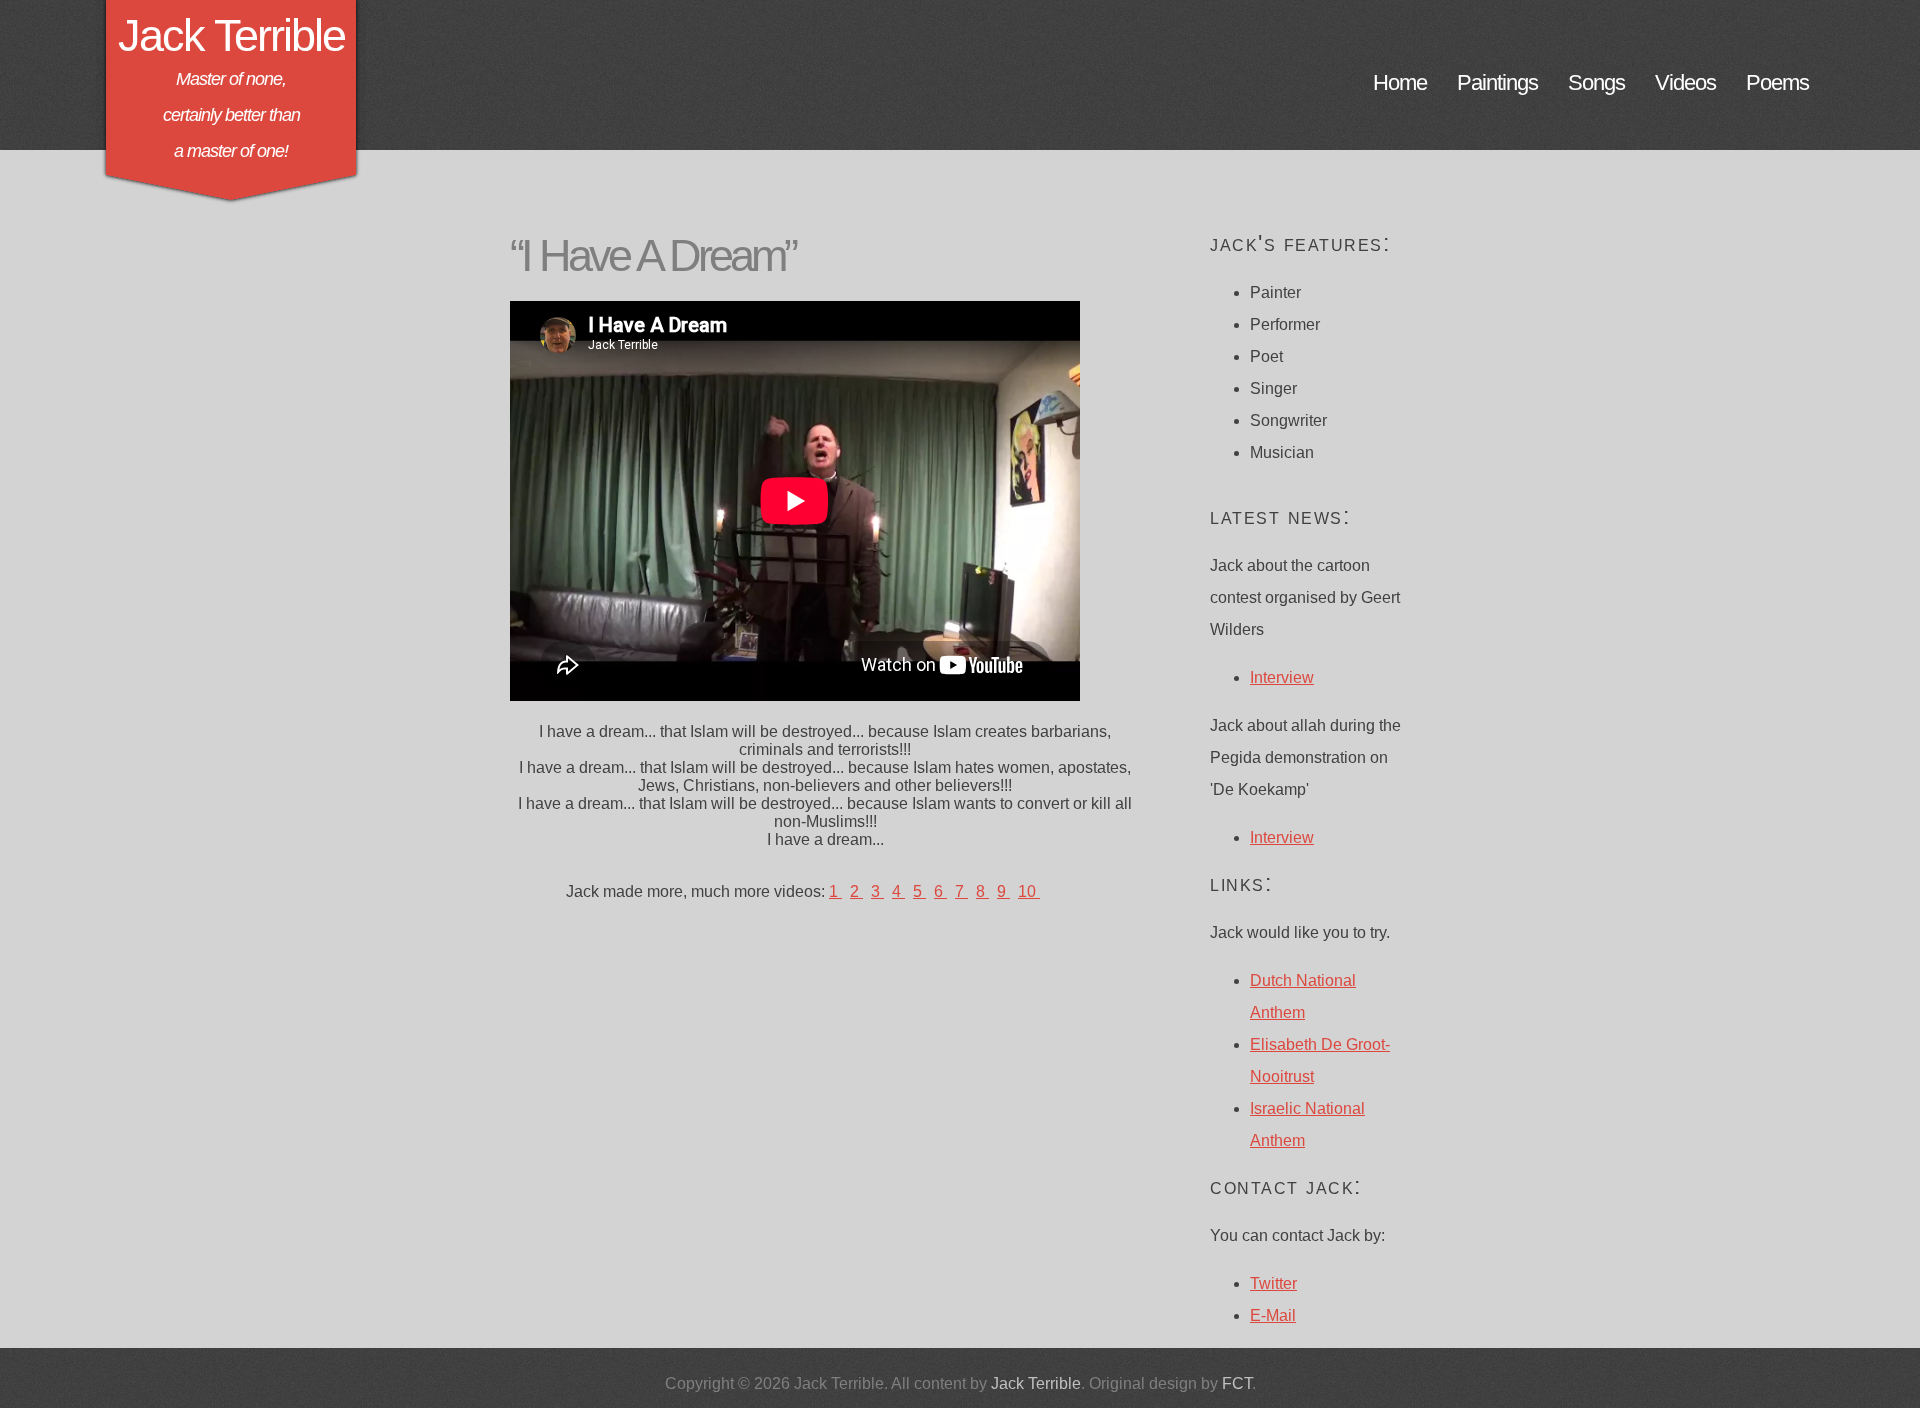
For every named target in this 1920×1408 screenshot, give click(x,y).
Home (1400, 80)
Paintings (1497, 80)
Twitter (1273, 1283)
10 (1029, 891)
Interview (1282, 677)
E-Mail (1273, 1315)
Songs (1596, 80)
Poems (1777, 80)
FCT (1237, 1383)
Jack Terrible (231, 35)
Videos (1685, 80)
